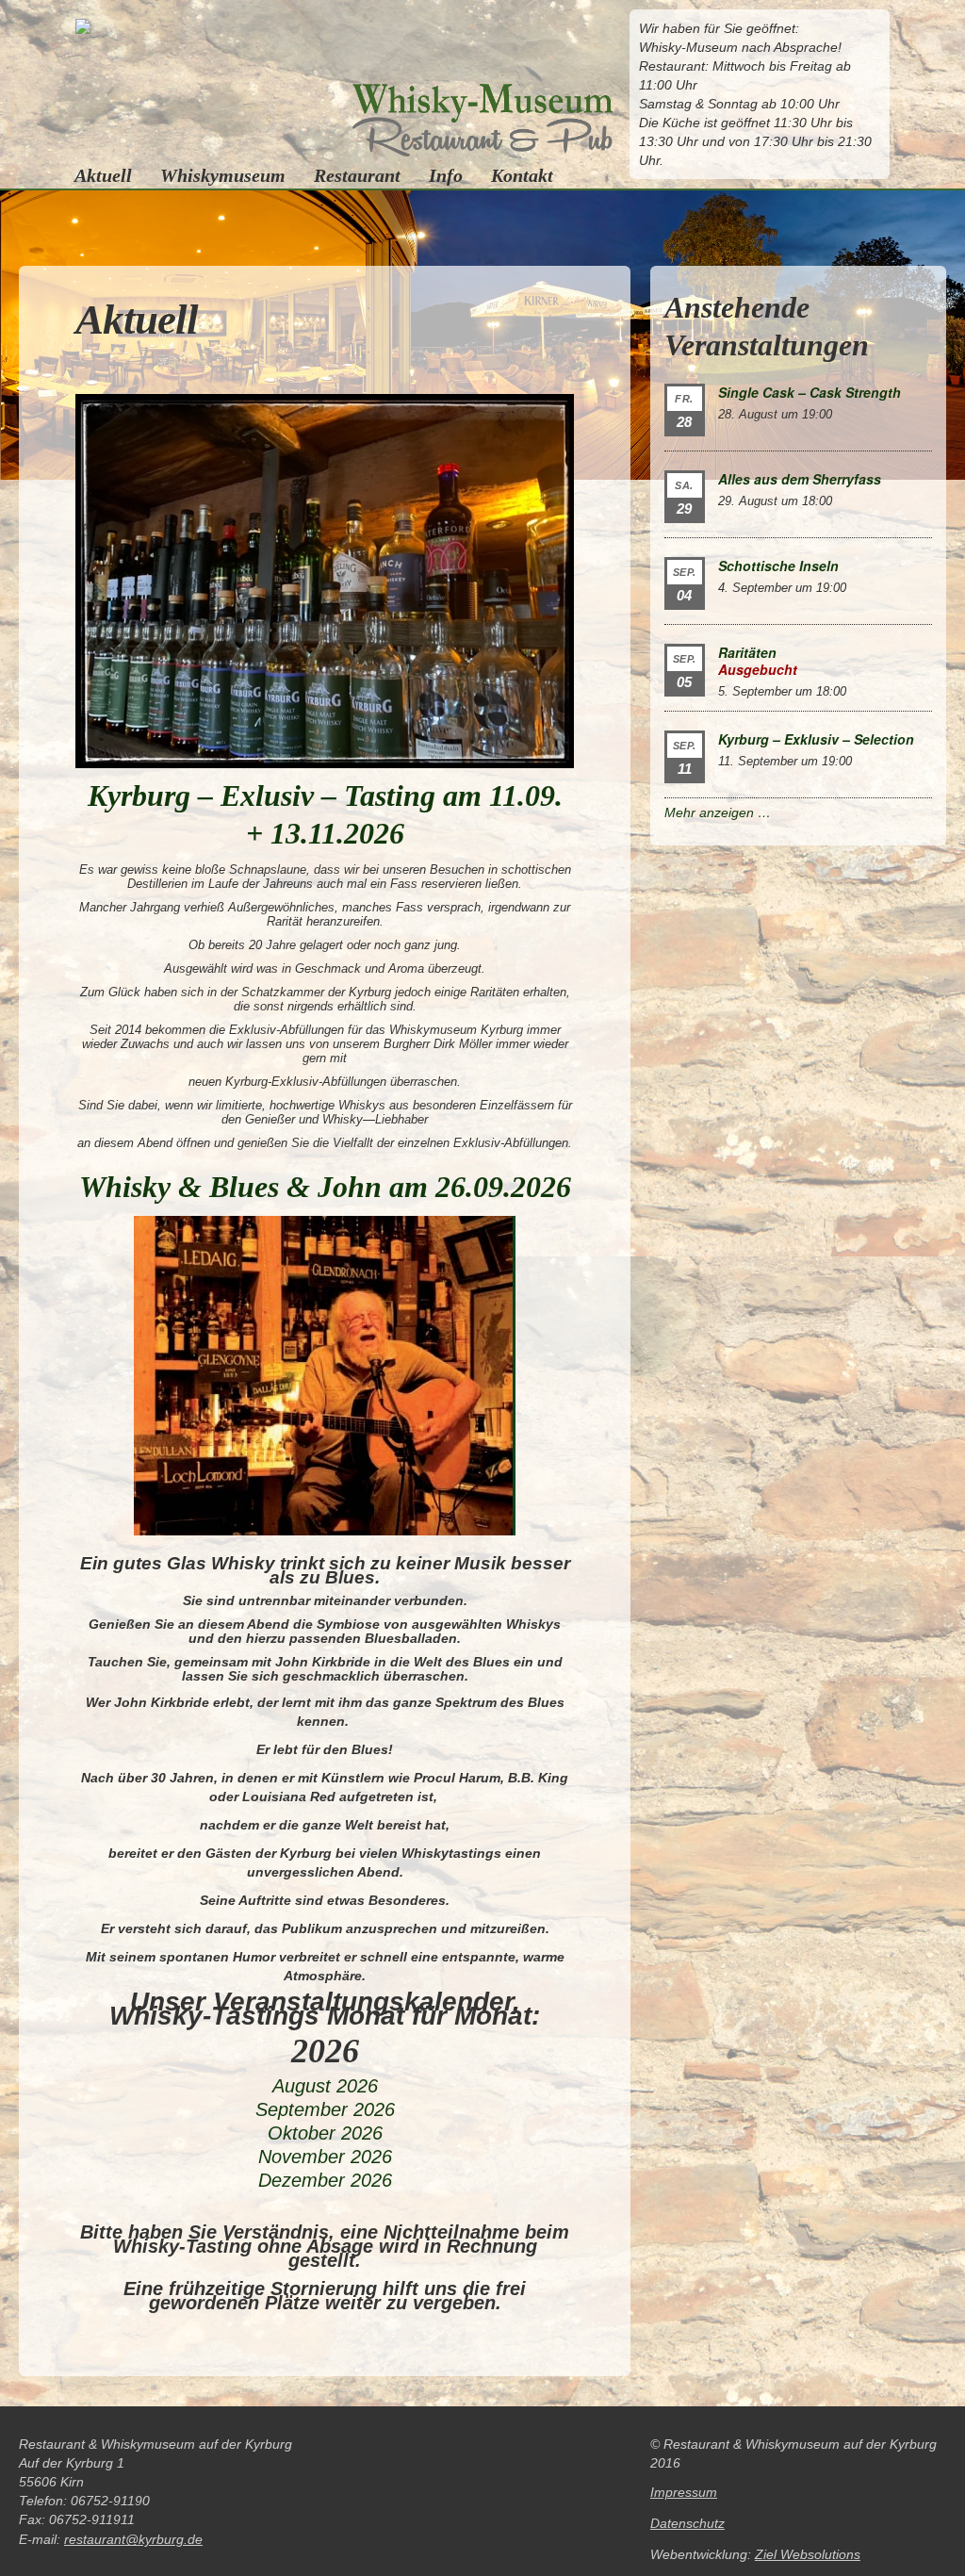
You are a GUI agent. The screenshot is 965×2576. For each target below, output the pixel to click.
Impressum (684, 2492)
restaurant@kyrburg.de (133, 2539)
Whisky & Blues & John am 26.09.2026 (325, 1187)
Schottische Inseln (778, 566)
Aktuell (103, 175)
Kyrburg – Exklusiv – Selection (816, 739)
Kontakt (522, 175)
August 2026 (325, 2086)
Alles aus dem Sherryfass (800, 479)
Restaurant (357, 175)
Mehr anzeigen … (718, 812)
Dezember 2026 (325, 2180)
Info (446, 175)
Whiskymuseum (223, 175)
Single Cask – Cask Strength (810, 392)
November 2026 (325, 2157)
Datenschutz (687, 2523)
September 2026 (325, 2109)
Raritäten (747, 652)
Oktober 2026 (325, 2133)
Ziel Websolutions (808, 2554)
